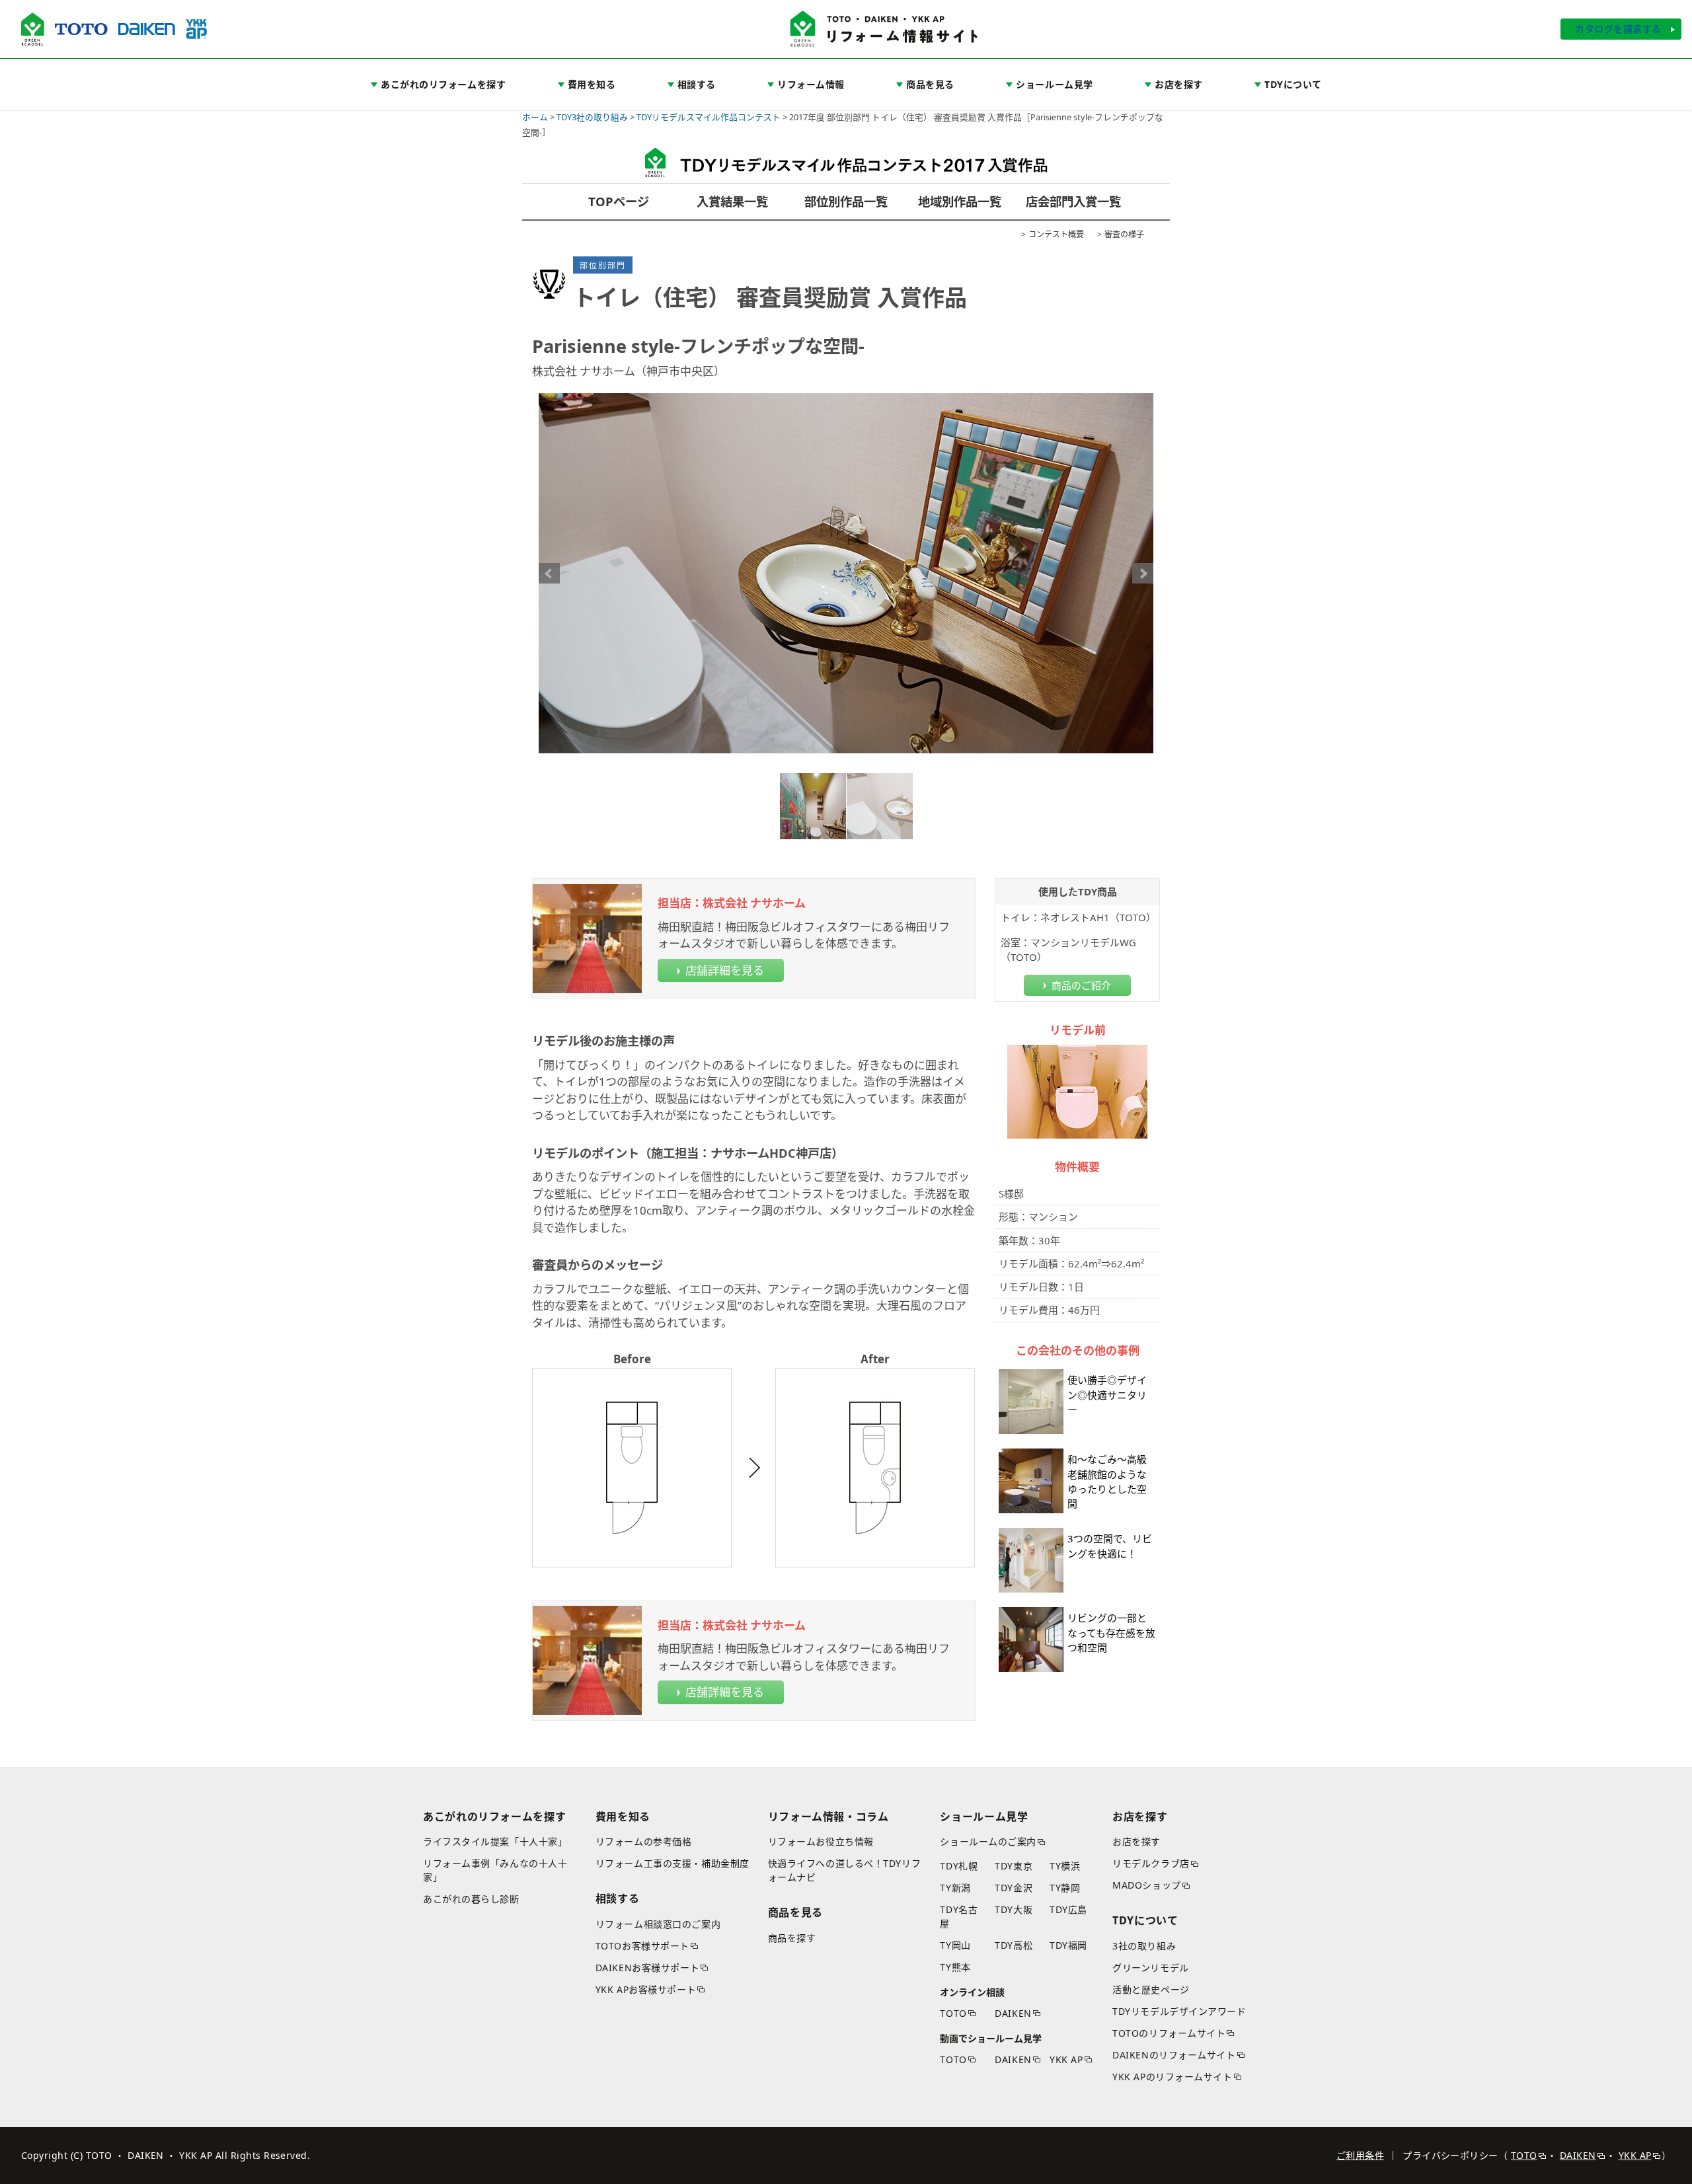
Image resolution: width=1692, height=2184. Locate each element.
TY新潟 (955, 1888)
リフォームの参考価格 (644, 1841)
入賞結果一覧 (732, 201)
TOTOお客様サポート (642, 1946)
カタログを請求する (1618, 29)
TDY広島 (1068, 1909)
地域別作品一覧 (960, 201)
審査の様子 (1124, 234)
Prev (549, 574)
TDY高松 (1014, 1945)
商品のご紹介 (1081, 985)
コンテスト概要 (1056, 234)
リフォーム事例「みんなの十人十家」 (495, 1870)
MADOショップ (1146, 1885)
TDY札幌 (959, 1866)
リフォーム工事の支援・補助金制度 (673, 1863)
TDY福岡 (1068, 1945)
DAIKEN (1013, 2013)
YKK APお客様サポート (646, 1989)
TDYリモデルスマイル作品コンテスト (709, 117)
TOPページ (619, 201)
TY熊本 (955, 1967)
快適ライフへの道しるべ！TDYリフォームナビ (845, 1870)
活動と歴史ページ (1151, 1989)
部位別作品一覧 (846, 201)
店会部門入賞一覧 (1073, 201)
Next (1143, 574)
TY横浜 (1065, 1866)
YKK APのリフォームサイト (1172, 2077)
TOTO (953, 2013)
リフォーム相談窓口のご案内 (658, 1924)
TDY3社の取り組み (592, 117)
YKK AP (1066, 2059)
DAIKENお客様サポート (647, 1968)
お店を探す (1136, 1841)
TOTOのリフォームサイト (1169, 2033)
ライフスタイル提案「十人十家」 (495, 1841)
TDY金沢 (1014, 1888)
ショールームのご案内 (988, 1841)
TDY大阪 (1014, 1909)
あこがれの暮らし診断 (471, 1899)
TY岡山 (955, 1945)
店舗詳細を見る (725, 970)
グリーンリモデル (1150, 1968)
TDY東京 (1014, 1866)
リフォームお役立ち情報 (821, 1841)
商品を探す (792, 1938)
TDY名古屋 (959, 1916)
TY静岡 (1065, 1888)
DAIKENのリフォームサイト (1174, 2055)
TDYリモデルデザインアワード (1179, 2011)
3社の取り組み (1144, 1946)
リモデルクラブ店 (1151, 1863)
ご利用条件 (1360, 2155)
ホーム (535, 117)
